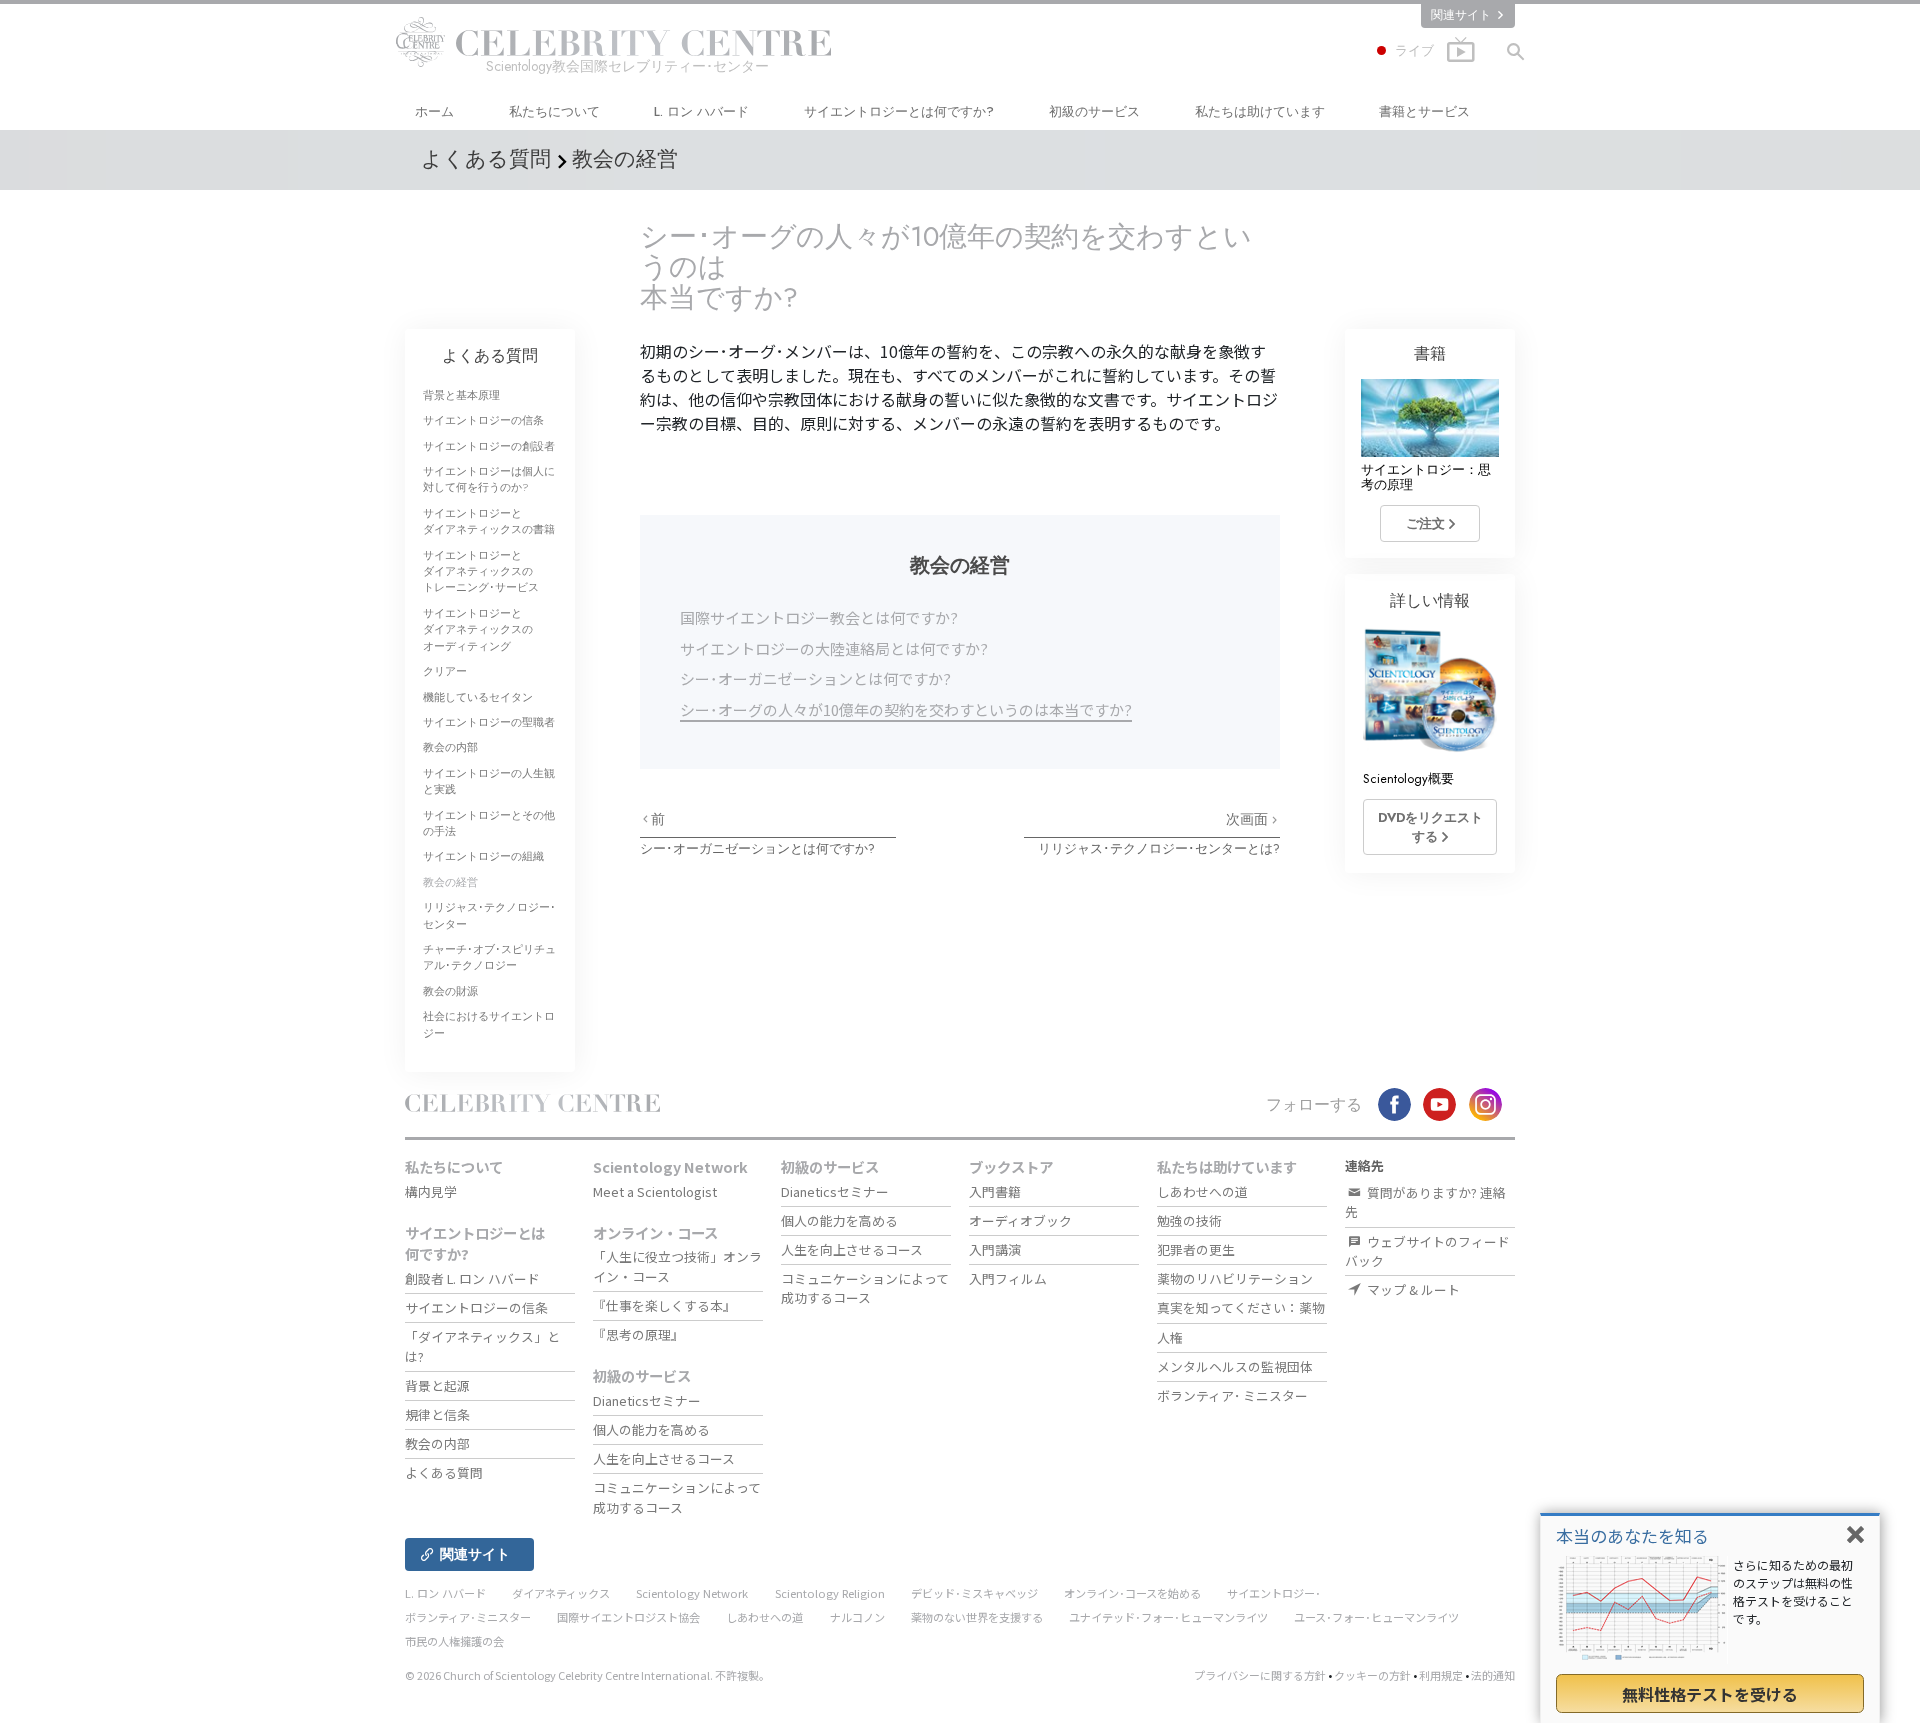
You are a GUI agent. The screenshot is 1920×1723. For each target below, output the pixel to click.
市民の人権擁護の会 (454, 1641)
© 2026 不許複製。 (587, 1675)
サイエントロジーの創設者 (489, 446)
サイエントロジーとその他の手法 (489, 823)
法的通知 (1493, 1675)
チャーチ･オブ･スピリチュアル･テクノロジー (489, 957)
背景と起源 (437, 1385)
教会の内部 (450, 747)
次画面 (1249, 819)
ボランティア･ (1232, 1395)
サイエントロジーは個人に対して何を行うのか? (489, 479)
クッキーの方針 (1372, 1675)
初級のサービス (1094, 111)
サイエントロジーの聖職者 (489, 722)
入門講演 (995, 1249)
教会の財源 (450, 991)
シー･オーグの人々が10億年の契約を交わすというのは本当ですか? (906, 709)
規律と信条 (437, 1414)
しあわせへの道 (1202, 1191)
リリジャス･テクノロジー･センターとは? (1159, 848)
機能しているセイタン (478, 697)
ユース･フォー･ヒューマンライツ (1376, 1617)
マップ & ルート (1412, 1289)
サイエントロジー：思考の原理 (1426, 477)
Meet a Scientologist (655, 1191)
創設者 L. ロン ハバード (472, 1278)
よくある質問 (490, 355)
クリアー (445, 671)
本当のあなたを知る (1632, 1535)
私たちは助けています (1260, 111)
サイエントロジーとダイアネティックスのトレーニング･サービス (481, 571)
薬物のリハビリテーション (1235, 1278)
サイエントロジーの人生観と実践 (489, 781)
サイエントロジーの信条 (483, 420)
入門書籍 (995, 1191)
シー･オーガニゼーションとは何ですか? (815, 678)
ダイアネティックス (561, 1593)
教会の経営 (450, 882)
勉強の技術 (1189, 1220)
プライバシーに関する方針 (1260, 1675)
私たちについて (554, 111)
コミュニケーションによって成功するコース (677, 1497)
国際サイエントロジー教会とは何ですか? (819, 617)
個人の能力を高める (651, 1429)
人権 (1170, 1337)
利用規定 (1441, 1675)
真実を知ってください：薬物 (1241, 1307)
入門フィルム (1008, 1278)
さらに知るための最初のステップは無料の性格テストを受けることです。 (1793, 1591)
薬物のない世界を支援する (977, 1617)
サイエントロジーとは (899, 111)
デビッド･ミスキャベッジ (974, 1593)
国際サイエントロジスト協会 (628, 1617)
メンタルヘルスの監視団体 (1235, 1366)
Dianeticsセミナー (647, 1400)
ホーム (434, 111)
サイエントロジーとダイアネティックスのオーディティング (478, 629)
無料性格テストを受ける (1710, 1694)
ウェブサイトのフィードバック (1427, 1251)
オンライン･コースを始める (1132, 1593)
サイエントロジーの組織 (483, 856)
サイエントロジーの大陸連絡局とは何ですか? (834, 648)
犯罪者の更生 (1196, 1249)
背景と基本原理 (461, 395)
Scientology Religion (830, 1593)
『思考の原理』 (638, 1334)
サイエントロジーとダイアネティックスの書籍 (489, 521)
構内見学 (431, 1191)
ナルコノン (857, 1617)
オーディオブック (1020, 1220)
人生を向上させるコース (664, 1458)
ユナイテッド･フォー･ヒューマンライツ (1168, 1617)
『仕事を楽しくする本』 (664, 1305)
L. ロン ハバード (701, 111)
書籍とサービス (1424, 111)
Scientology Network (670, 1166)
